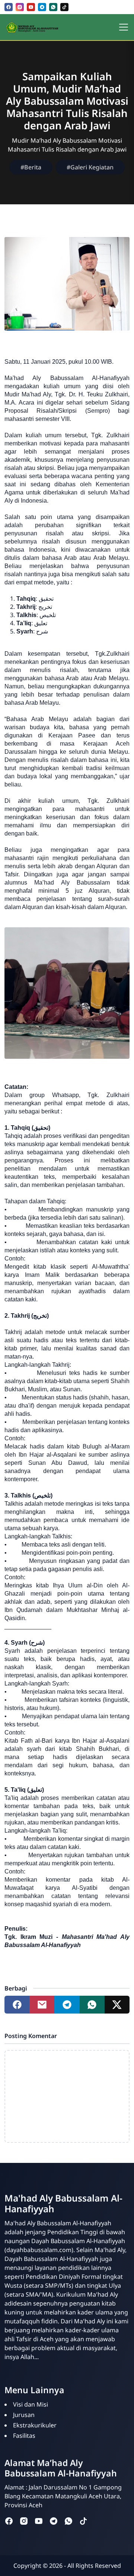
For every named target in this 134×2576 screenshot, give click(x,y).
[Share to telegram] (67, 2005)
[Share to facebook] (17, 2005)
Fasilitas (24, 2436)
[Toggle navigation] (124, 27)
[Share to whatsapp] (92, 2005)
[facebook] (9, 7)
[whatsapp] (53, 7)
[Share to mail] (42, 2005)
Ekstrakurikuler (35, 2425)
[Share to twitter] (117, 2005)
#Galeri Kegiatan (90, 167)
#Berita (31, 167)
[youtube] (31, 7)
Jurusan (24, 2415)
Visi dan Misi (31, 2404)
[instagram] (20, 7)
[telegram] (42, 7)
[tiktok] (64, 7)
